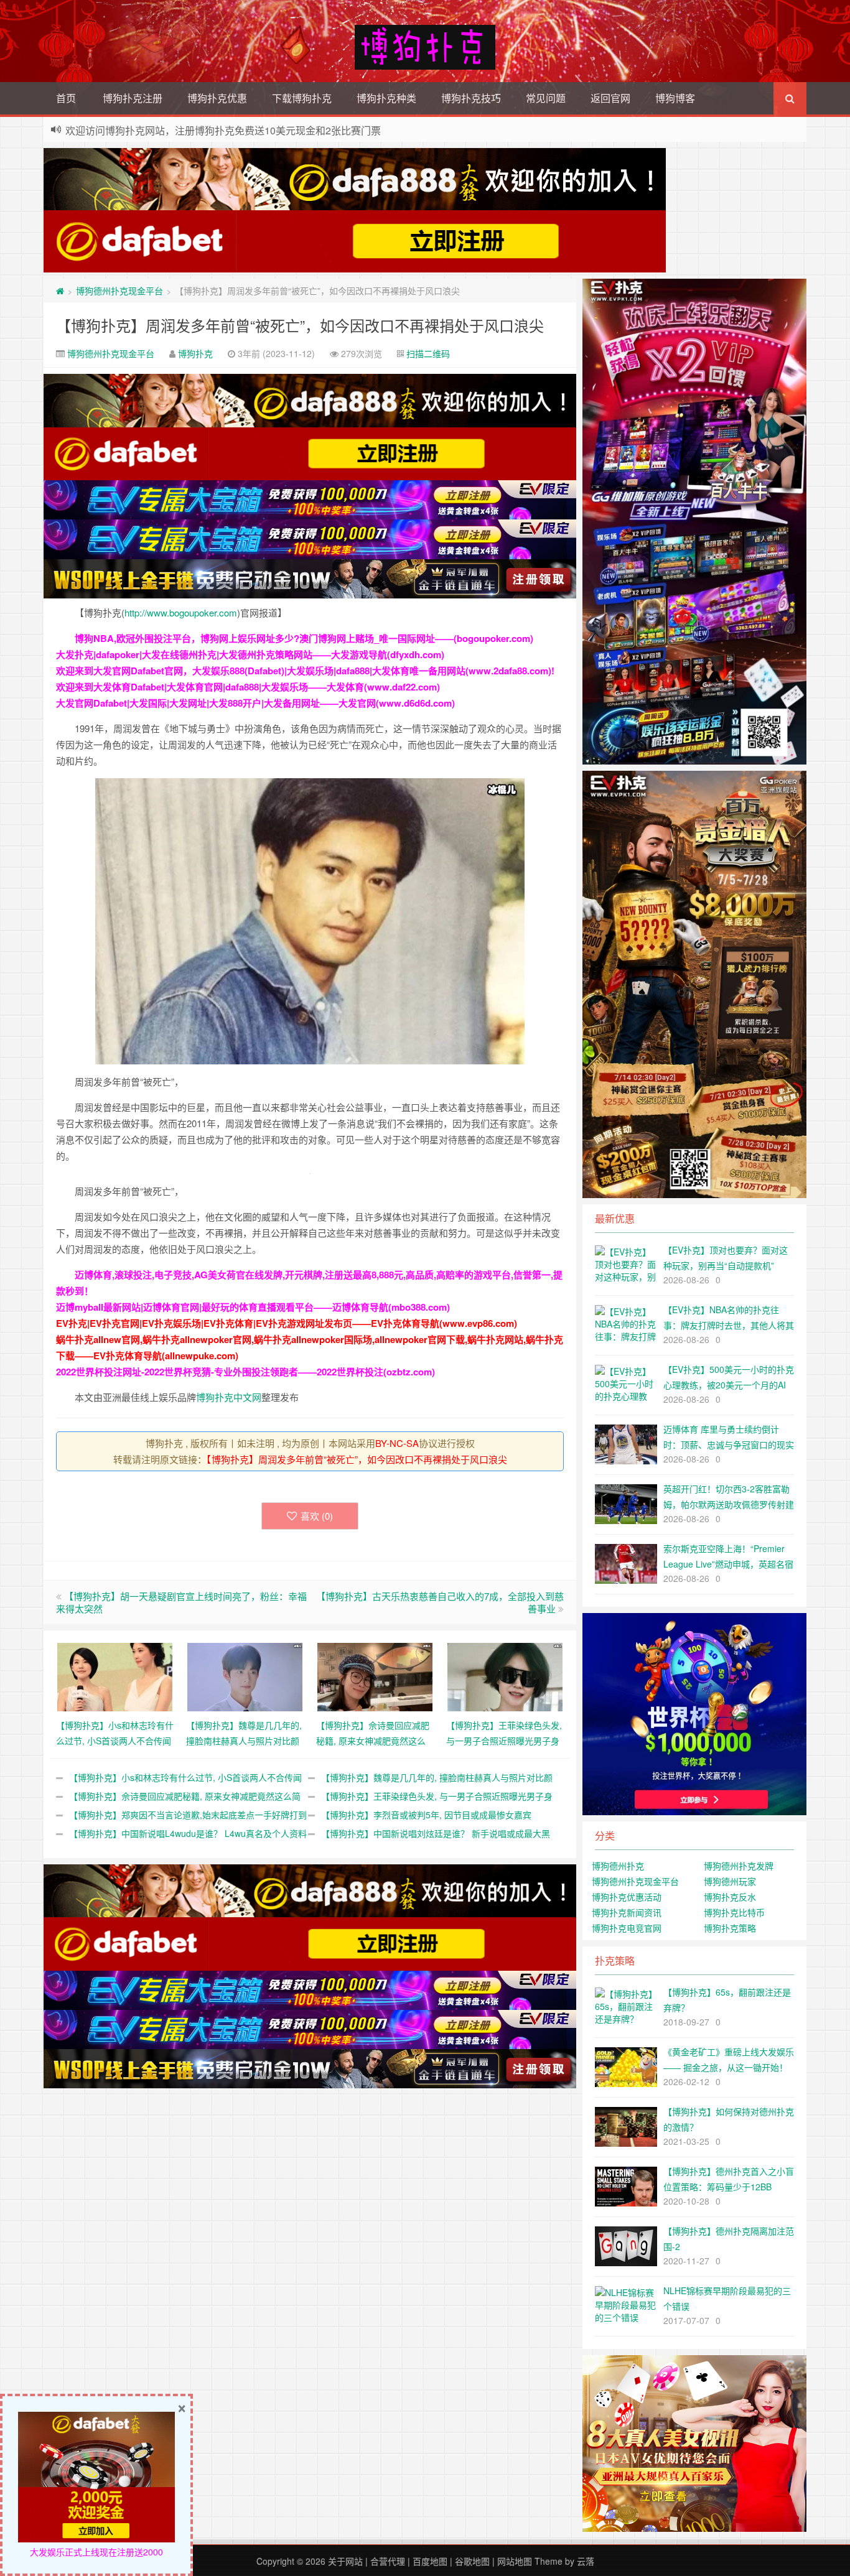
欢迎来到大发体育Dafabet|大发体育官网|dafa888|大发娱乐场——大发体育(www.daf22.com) (248, 687)
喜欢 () (317, 1516)
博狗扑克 (195, 353)
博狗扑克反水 (730, 1897)
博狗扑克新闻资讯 (627, 1912)
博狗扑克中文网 (229, 1397)
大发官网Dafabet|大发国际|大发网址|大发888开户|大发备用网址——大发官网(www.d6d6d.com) (255, 703)
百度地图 (430, 2561)
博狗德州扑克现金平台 (119, 291)
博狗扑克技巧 (471, 98)
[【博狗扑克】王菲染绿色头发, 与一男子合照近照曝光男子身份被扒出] (505, 1675)
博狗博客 (675, 98)
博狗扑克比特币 (734, 1912)
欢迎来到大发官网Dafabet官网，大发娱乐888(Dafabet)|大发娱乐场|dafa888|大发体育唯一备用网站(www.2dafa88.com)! (305, 671)
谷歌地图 (472, 2561)
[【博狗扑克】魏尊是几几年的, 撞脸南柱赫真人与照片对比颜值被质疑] (245, 1675)
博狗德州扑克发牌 (739, 1866)
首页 (66, 98)
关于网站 (345, 2561)
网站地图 (515, 2561)
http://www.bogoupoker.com (181, 612)
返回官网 (610, 98)
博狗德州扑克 (618, 1866)
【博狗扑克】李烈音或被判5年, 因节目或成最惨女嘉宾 (426, 1815)
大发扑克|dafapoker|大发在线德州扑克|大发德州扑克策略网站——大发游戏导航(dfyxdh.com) (250, 654)
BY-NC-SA (397, 1443)
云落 (586, 2561)
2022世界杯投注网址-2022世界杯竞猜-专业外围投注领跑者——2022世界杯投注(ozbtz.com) (245, 1372)
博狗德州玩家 (730, 1881)
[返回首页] (60, 291)
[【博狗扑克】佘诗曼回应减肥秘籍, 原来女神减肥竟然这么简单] (375, 1675)
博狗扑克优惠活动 (627, 1897)
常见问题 (546, 98)
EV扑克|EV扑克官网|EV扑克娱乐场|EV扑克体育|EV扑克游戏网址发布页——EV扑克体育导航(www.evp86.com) (287, 1323)
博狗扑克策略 (730, 1928)
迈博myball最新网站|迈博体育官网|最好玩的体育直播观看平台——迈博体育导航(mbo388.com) (253, 1307)
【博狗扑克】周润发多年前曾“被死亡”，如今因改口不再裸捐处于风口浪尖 (300, 325)
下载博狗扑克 (302, 98)
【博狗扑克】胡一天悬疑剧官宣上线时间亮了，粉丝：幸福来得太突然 (181, 1602)
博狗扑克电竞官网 (627, 1928)
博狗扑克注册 (133, 98)
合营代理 (388, 2561)
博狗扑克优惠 (217, 98)
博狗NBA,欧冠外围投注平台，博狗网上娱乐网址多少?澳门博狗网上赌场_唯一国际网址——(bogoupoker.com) (304, 638)
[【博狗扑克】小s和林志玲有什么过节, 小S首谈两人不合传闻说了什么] (115, 1675)
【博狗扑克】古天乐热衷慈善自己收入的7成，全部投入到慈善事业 (440, 1602)
